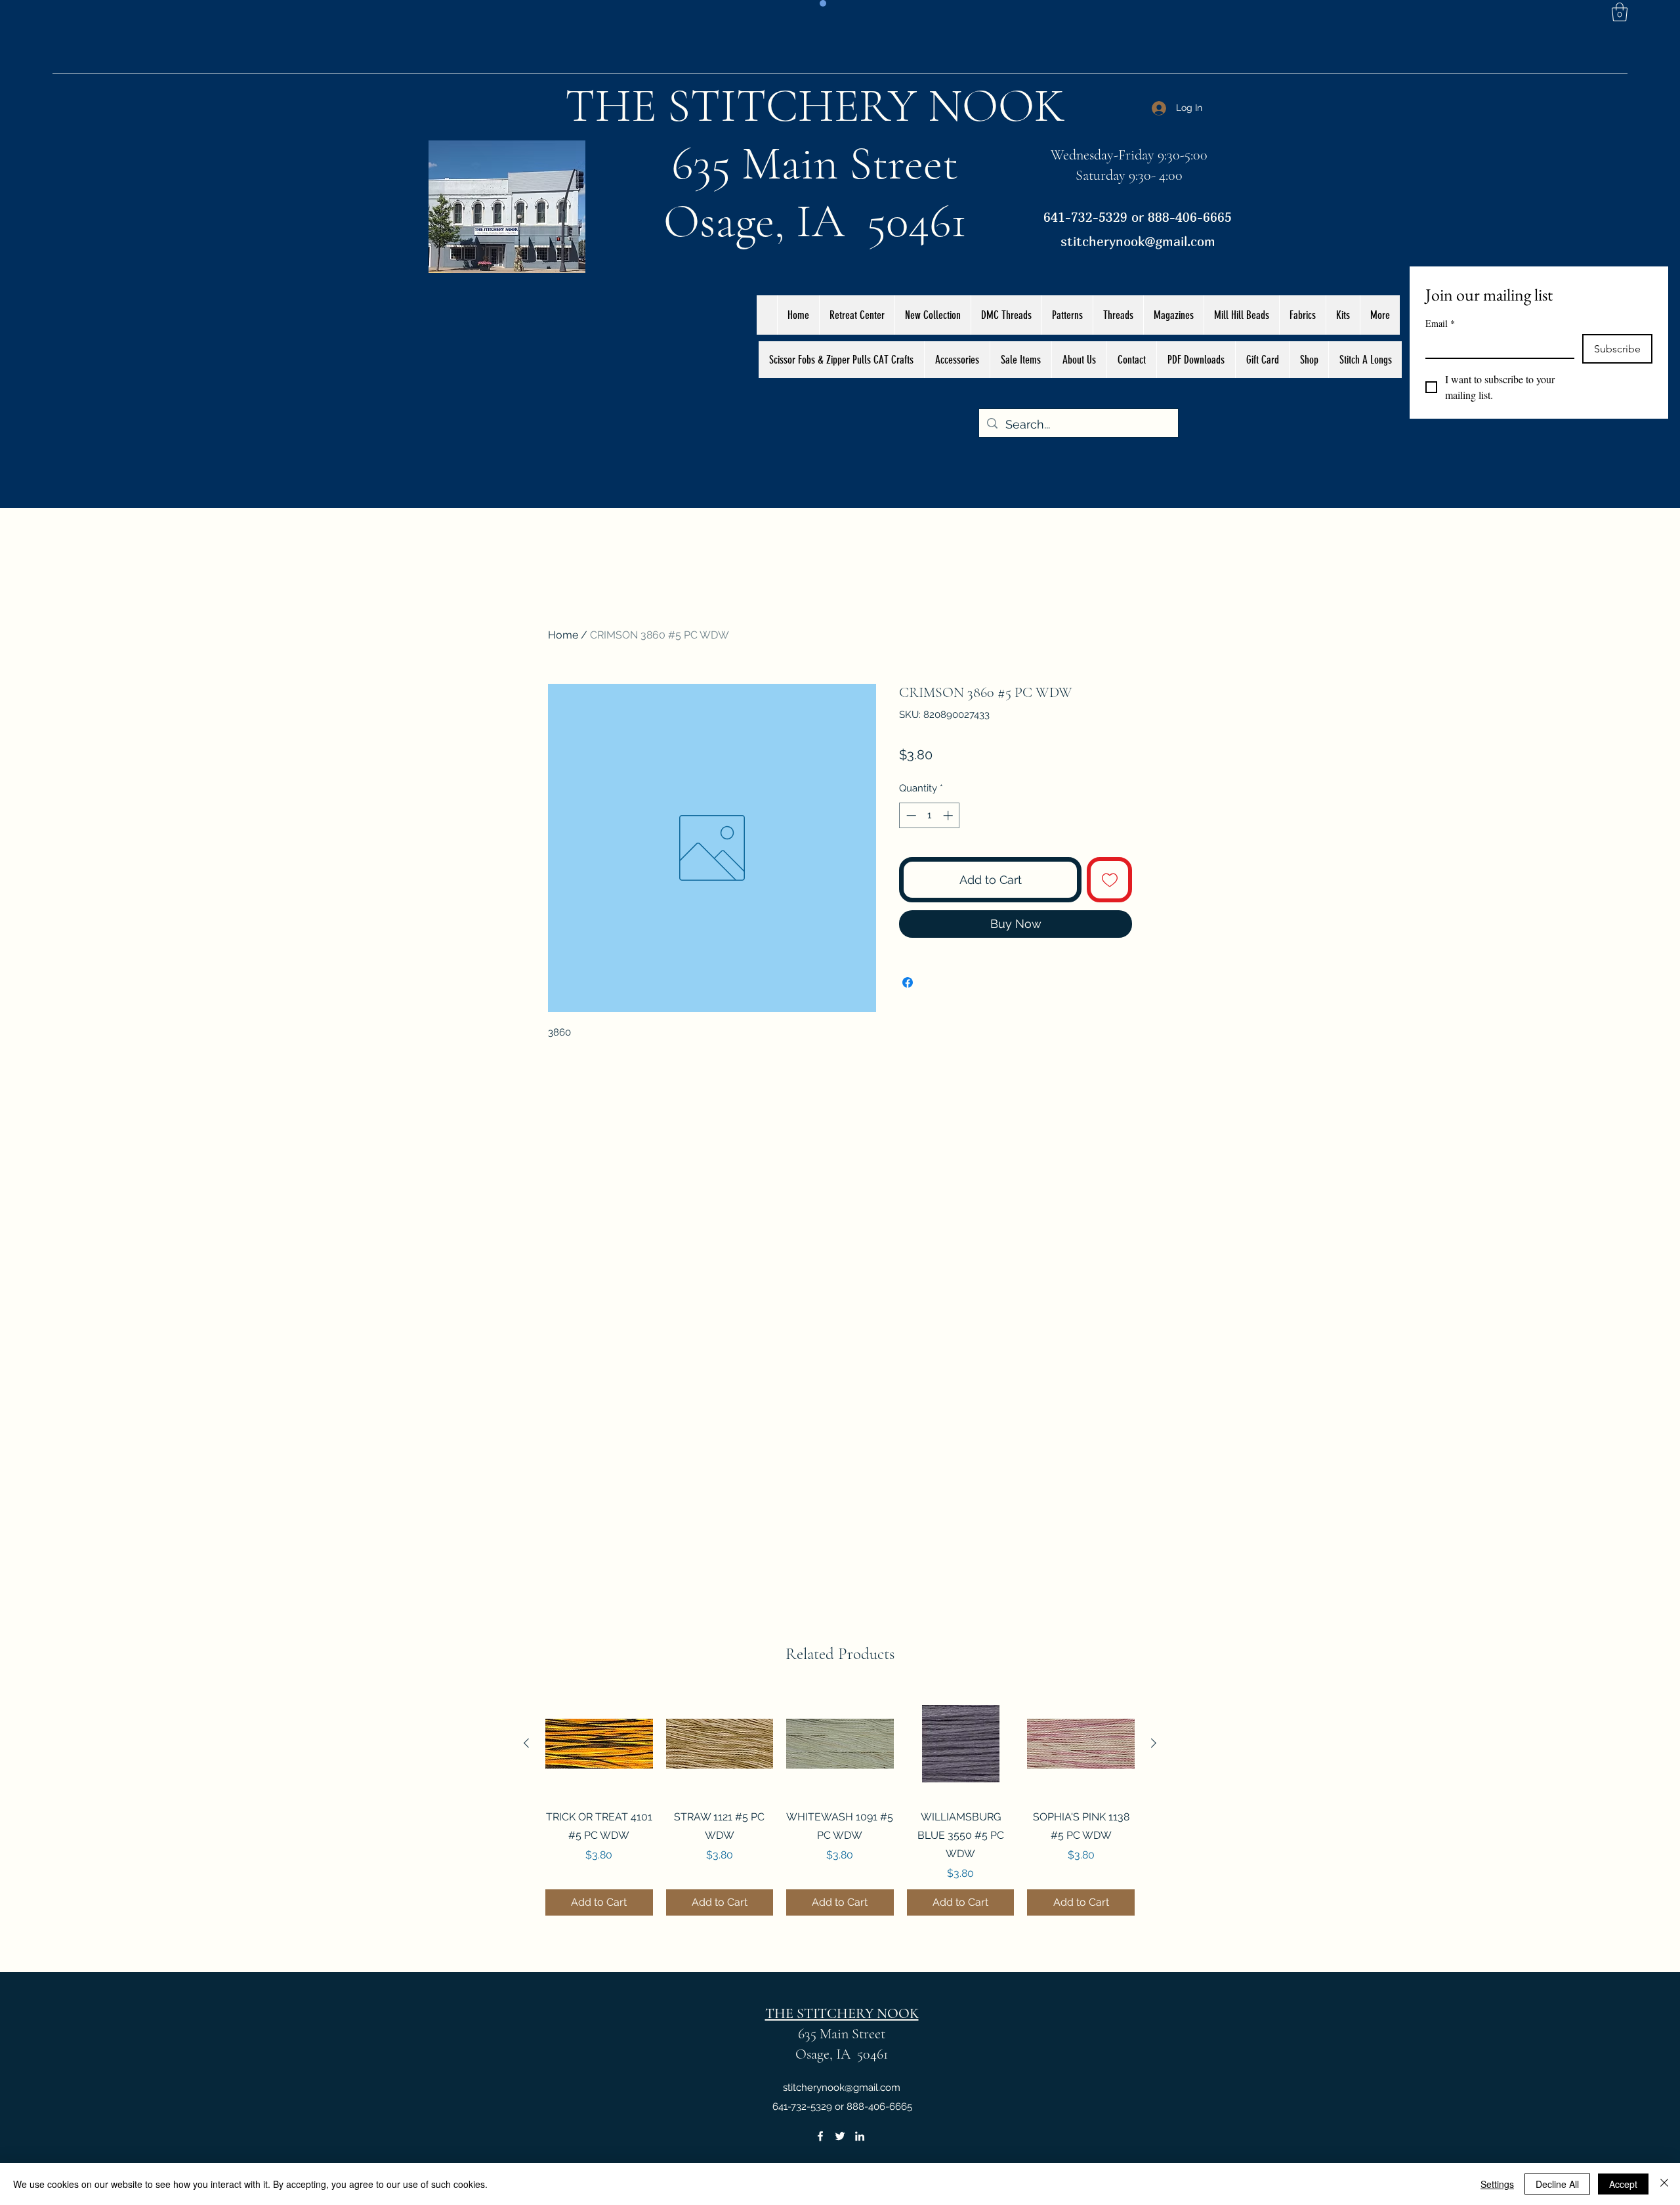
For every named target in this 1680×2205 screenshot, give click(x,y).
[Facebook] (820, 2136)
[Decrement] (910, 815)
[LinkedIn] (860, 2136)
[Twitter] (840, 2136)
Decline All (1557, 2184)
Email (1440, 323)
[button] (1620, 12)
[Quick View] (599, 1744)
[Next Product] (1154, 1743)
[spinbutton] (930, 815)
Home (563, 635)
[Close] (1664, 2184)
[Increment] (949, 815)
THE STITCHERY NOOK (815, 106)
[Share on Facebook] (908, 975)
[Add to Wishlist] (1109, 880)
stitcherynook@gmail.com (1138, 241)
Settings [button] (1497, 2184)
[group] (840, 1803)
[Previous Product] (526, 1743)
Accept (1623, 2184)
